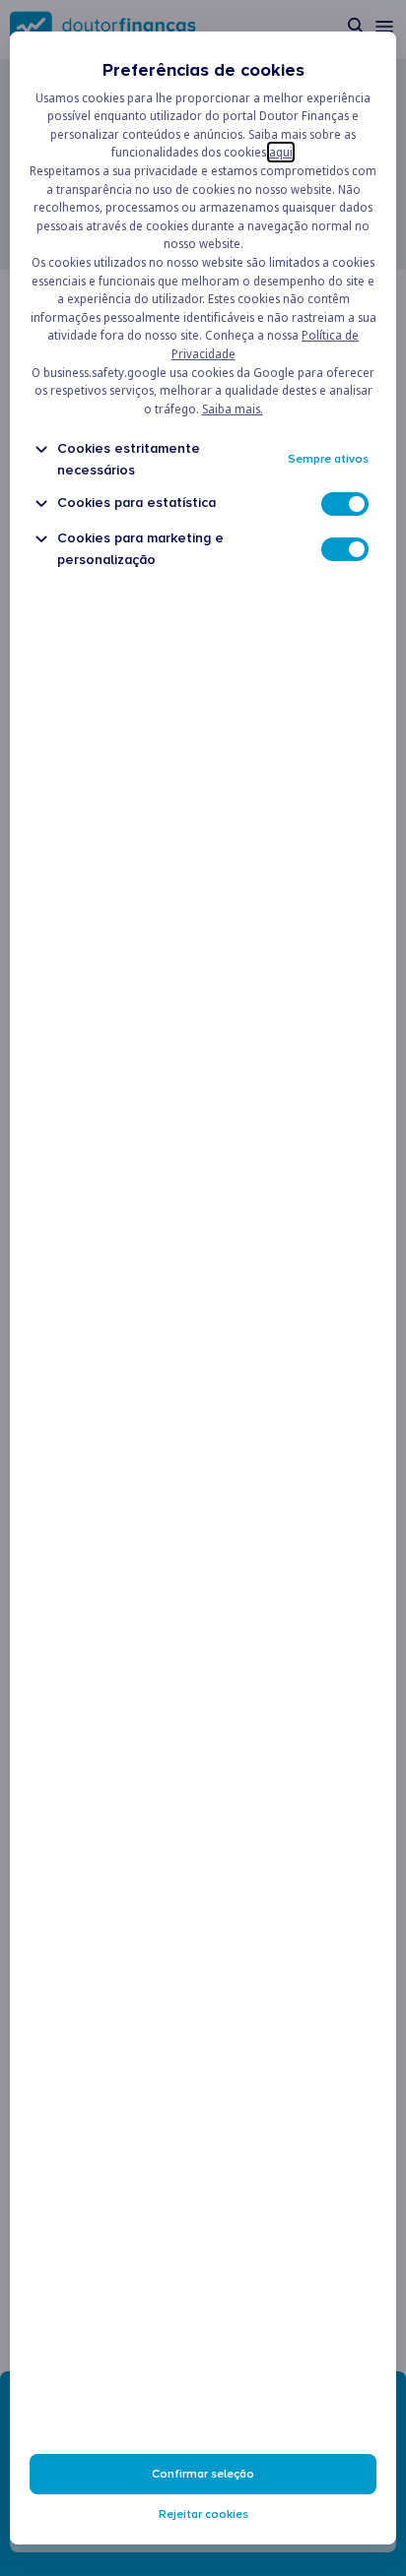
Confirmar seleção (203, 2474)
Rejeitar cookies (203, 2514)
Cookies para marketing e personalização (140, 548)
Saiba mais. (233, 409)
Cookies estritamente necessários (129, 459)
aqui (281, 152)
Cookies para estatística (136, 503)
